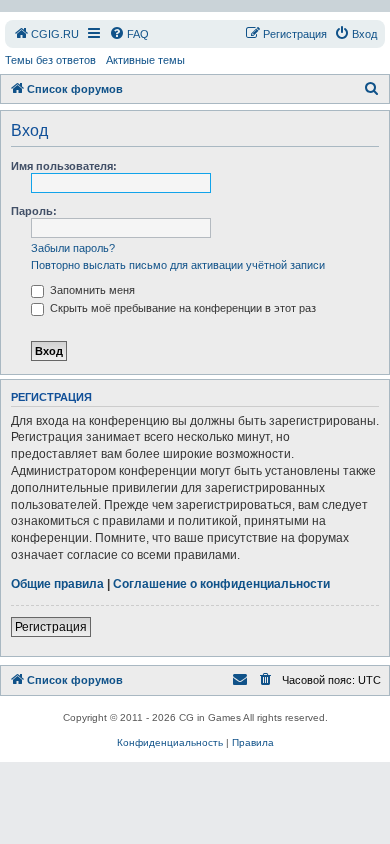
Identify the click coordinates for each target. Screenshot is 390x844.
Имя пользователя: (64, 166)
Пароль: (34, 211)
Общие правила (57, 584)
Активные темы (145, 60)
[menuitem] (46, 34)
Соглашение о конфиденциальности (221, 584)
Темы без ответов (50, 60)
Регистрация (51, 627)
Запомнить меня (91, 290)
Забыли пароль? (73, 248)
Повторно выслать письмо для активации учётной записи (178, 265)
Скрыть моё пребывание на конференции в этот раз (181, 308)
